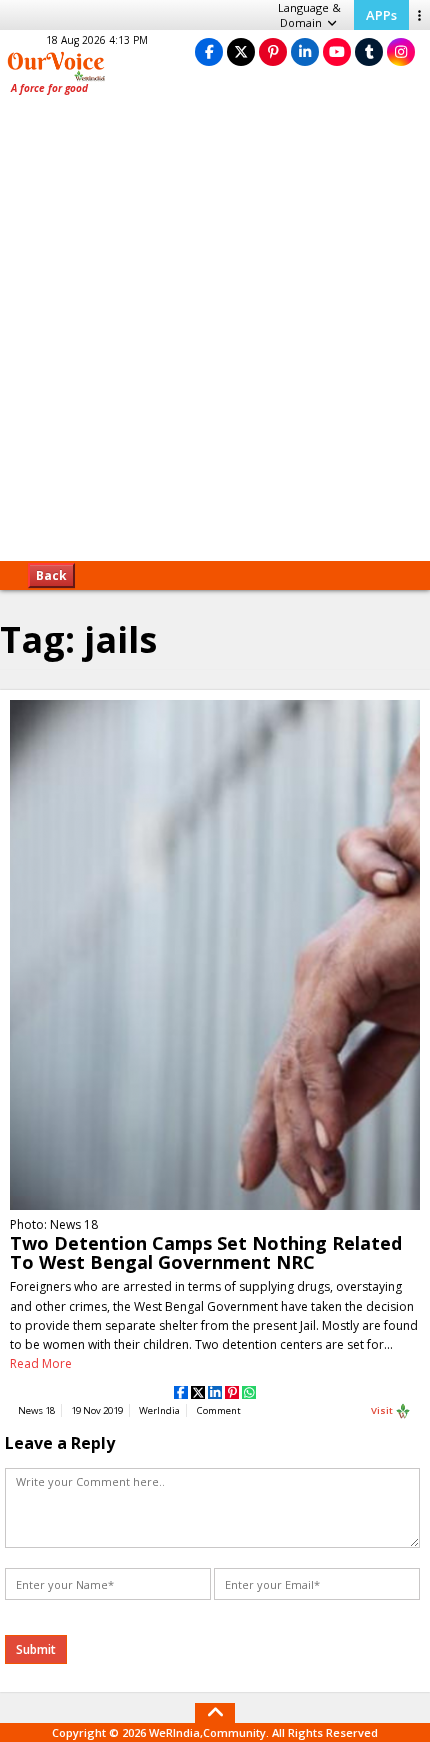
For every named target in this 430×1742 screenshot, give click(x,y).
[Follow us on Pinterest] (273, 51)
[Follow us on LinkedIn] (305, 51)
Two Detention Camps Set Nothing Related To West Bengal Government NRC (206, 1252)
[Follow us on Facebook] (209, 51)
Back (51, 575)
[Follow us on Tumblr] (369, 51)
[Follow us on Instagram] (401, 51)
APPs (381, 15)
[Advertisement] (215, 335)
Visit (383, 1410)
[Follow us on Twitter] (241, 51)
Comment (219, 1410)
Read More (41, 1363)
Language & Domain (309, 15)
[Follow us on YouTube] (337, 51)
